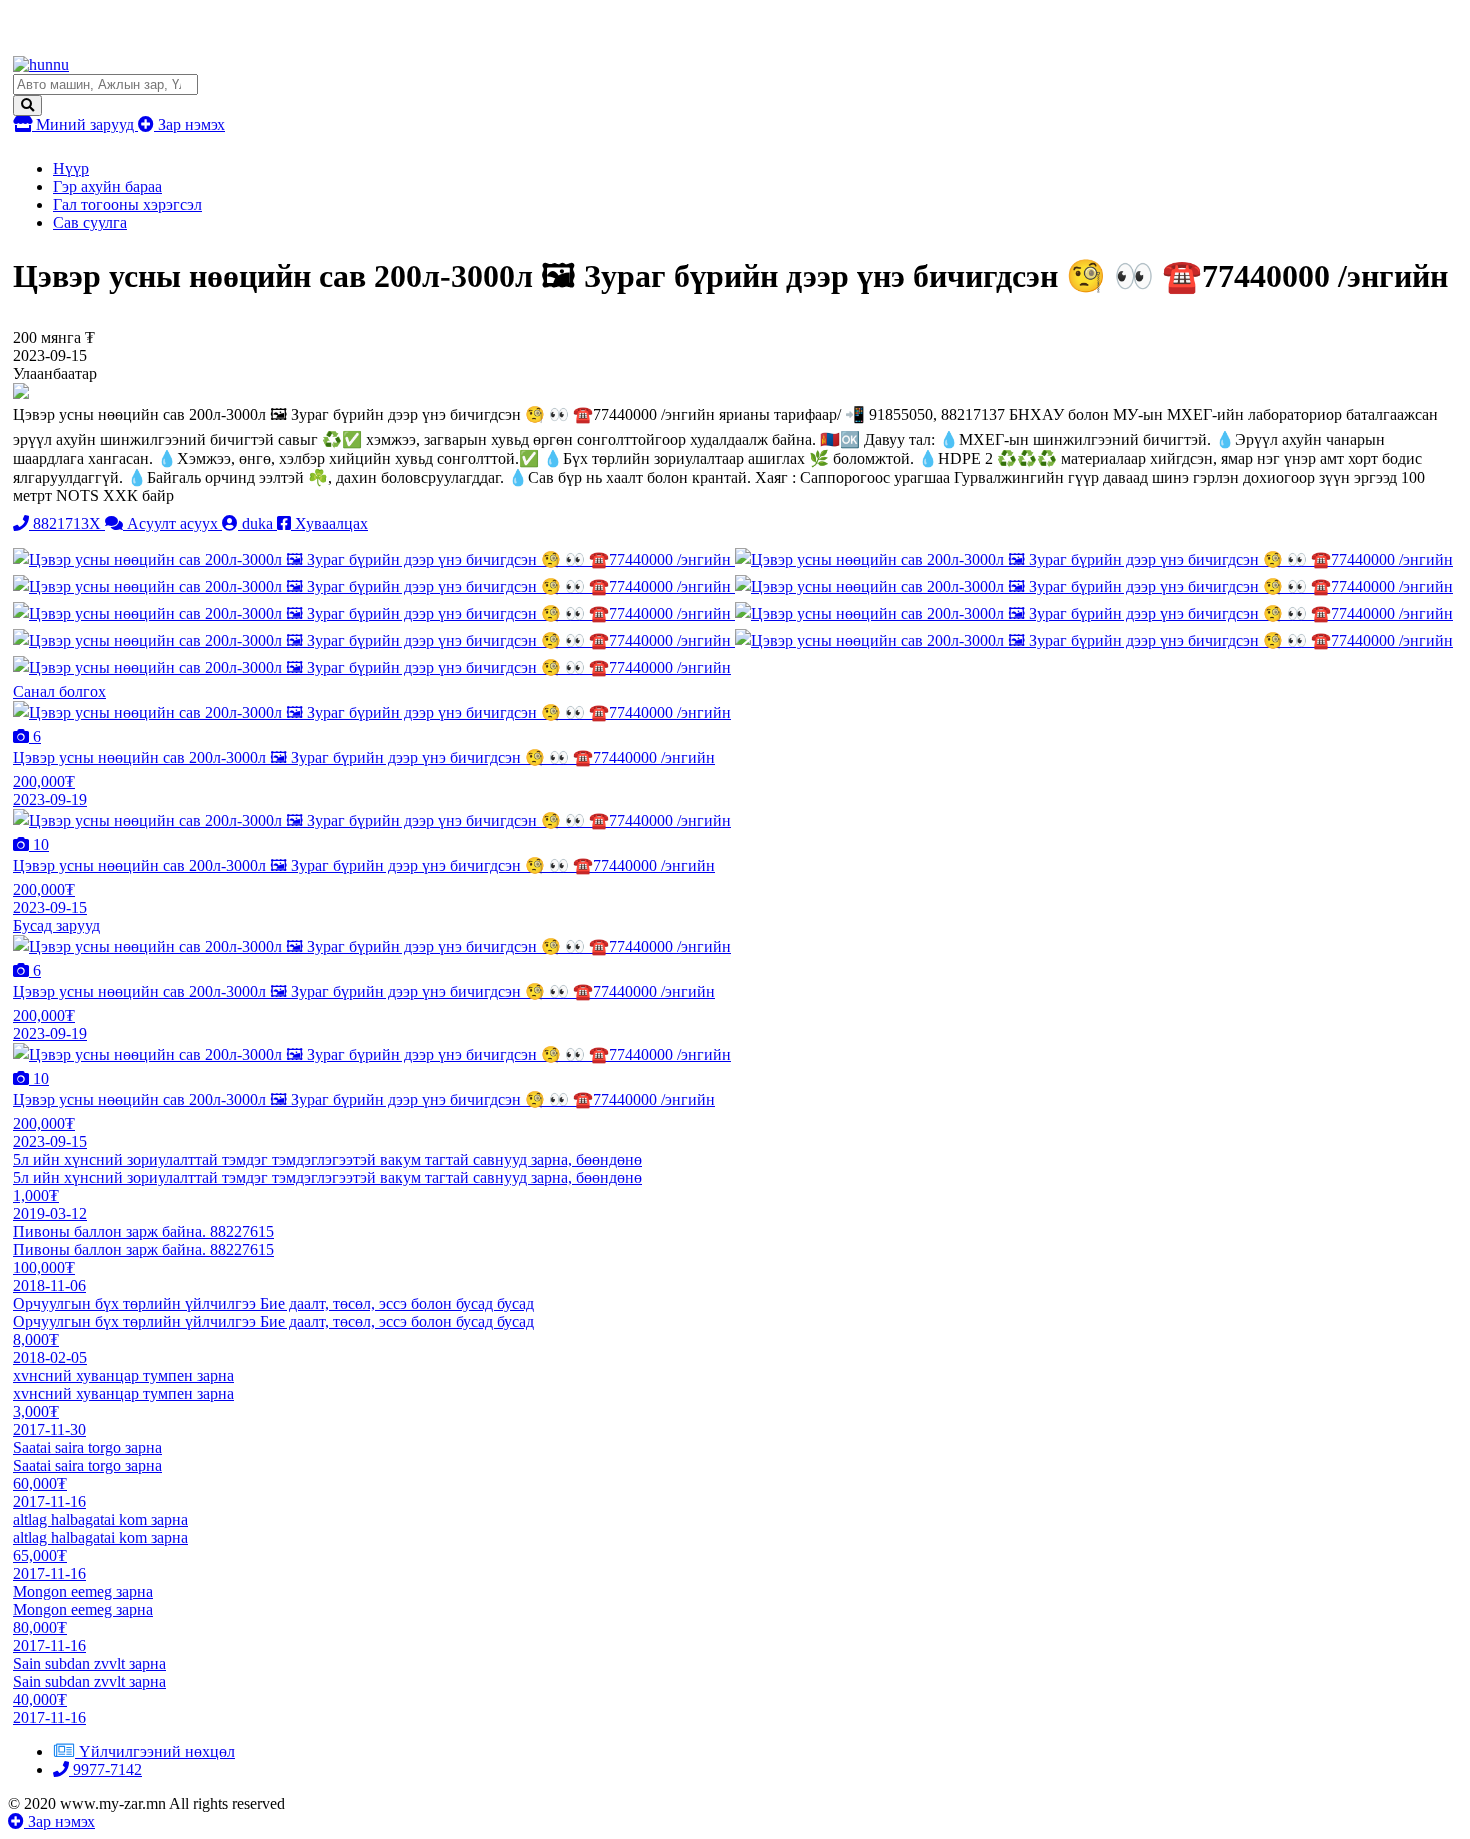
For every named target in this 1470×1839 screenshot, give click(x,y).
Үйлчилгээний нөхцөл (157, 1751)
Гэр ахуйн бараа (107, 186)
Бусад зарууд (56, 925)
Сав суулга (90, 222)
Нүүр (71, 168)
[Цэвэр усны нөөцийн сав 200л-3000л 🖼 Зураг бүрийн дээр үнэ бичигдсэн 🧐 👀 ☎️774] (374, 559)
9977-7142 (105, 1769)
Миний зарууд (85, 124)
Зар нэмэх (189, 124)
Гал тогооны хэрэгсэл (127, 204)
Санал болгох (59, 691)
